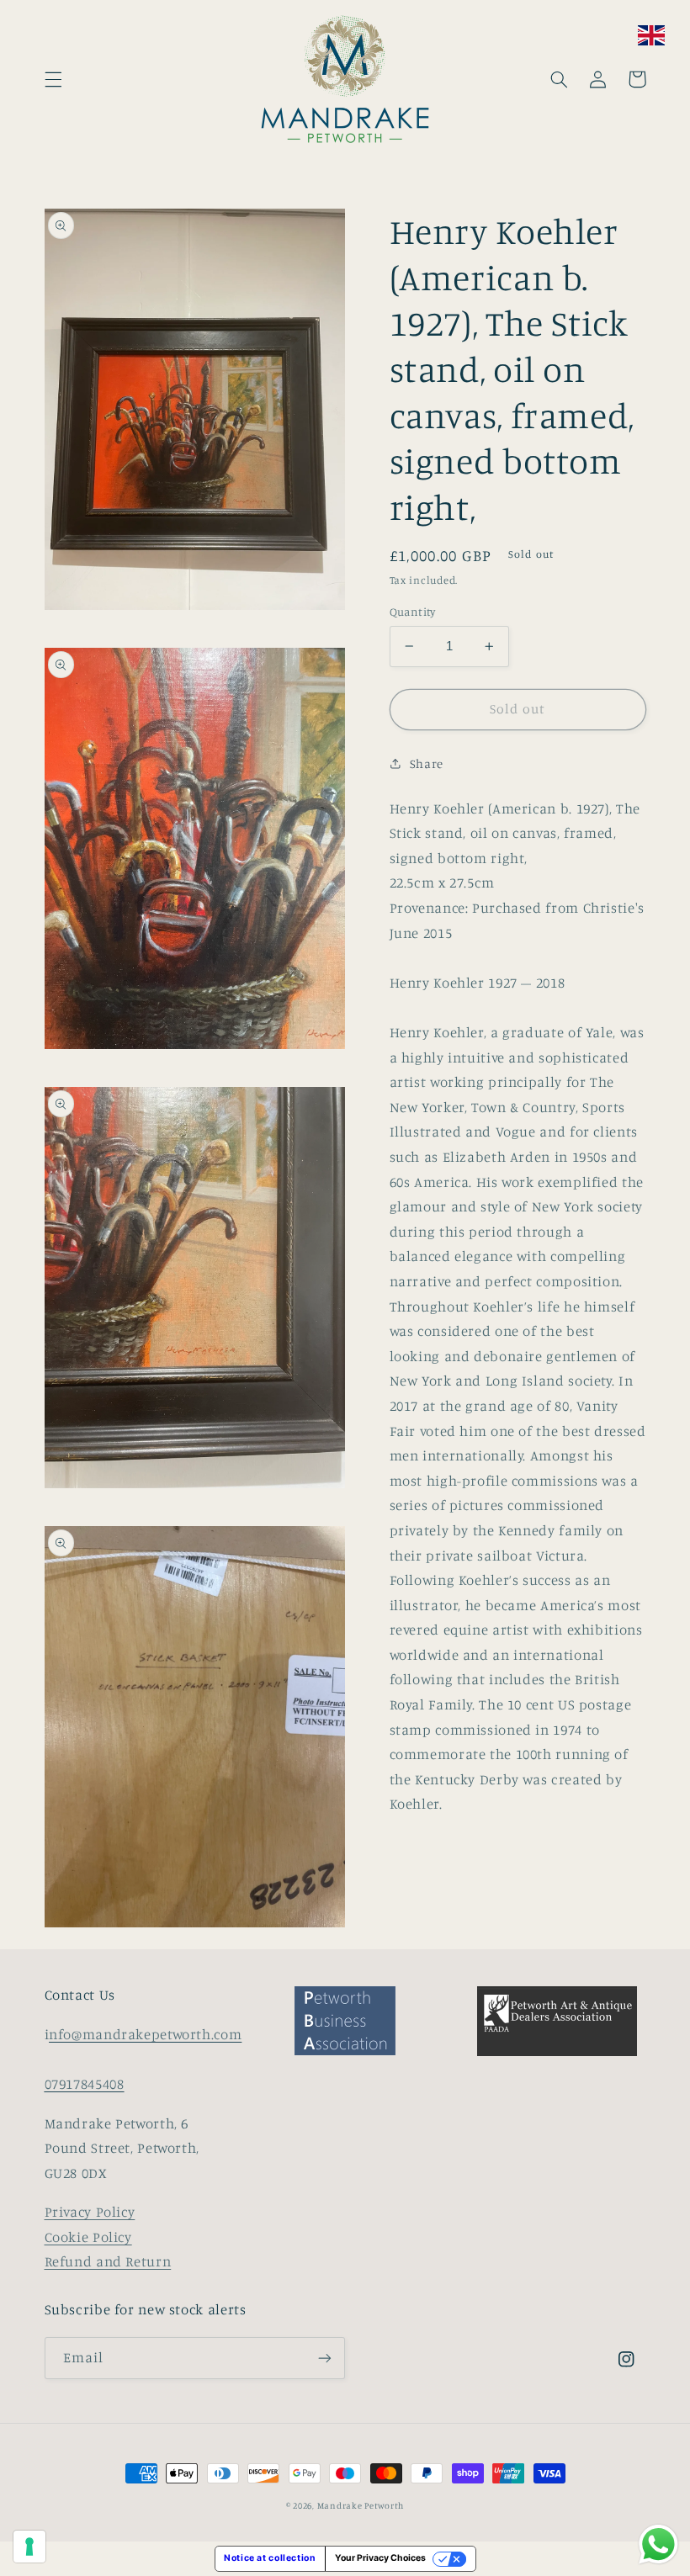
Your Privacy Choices (380, 2558)
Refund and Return (108, 2261)
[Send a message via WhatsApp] (658, 2544)
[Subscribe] (325, 2358)
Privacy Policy (90, 2212)
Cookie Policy (88, 2237)
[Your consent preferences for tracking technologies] (29, 2547)
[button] (53, 79)
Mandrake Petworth (361, 2505)
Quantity (413, 612)
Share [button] (427, 763)
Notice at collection (270, 2558)
